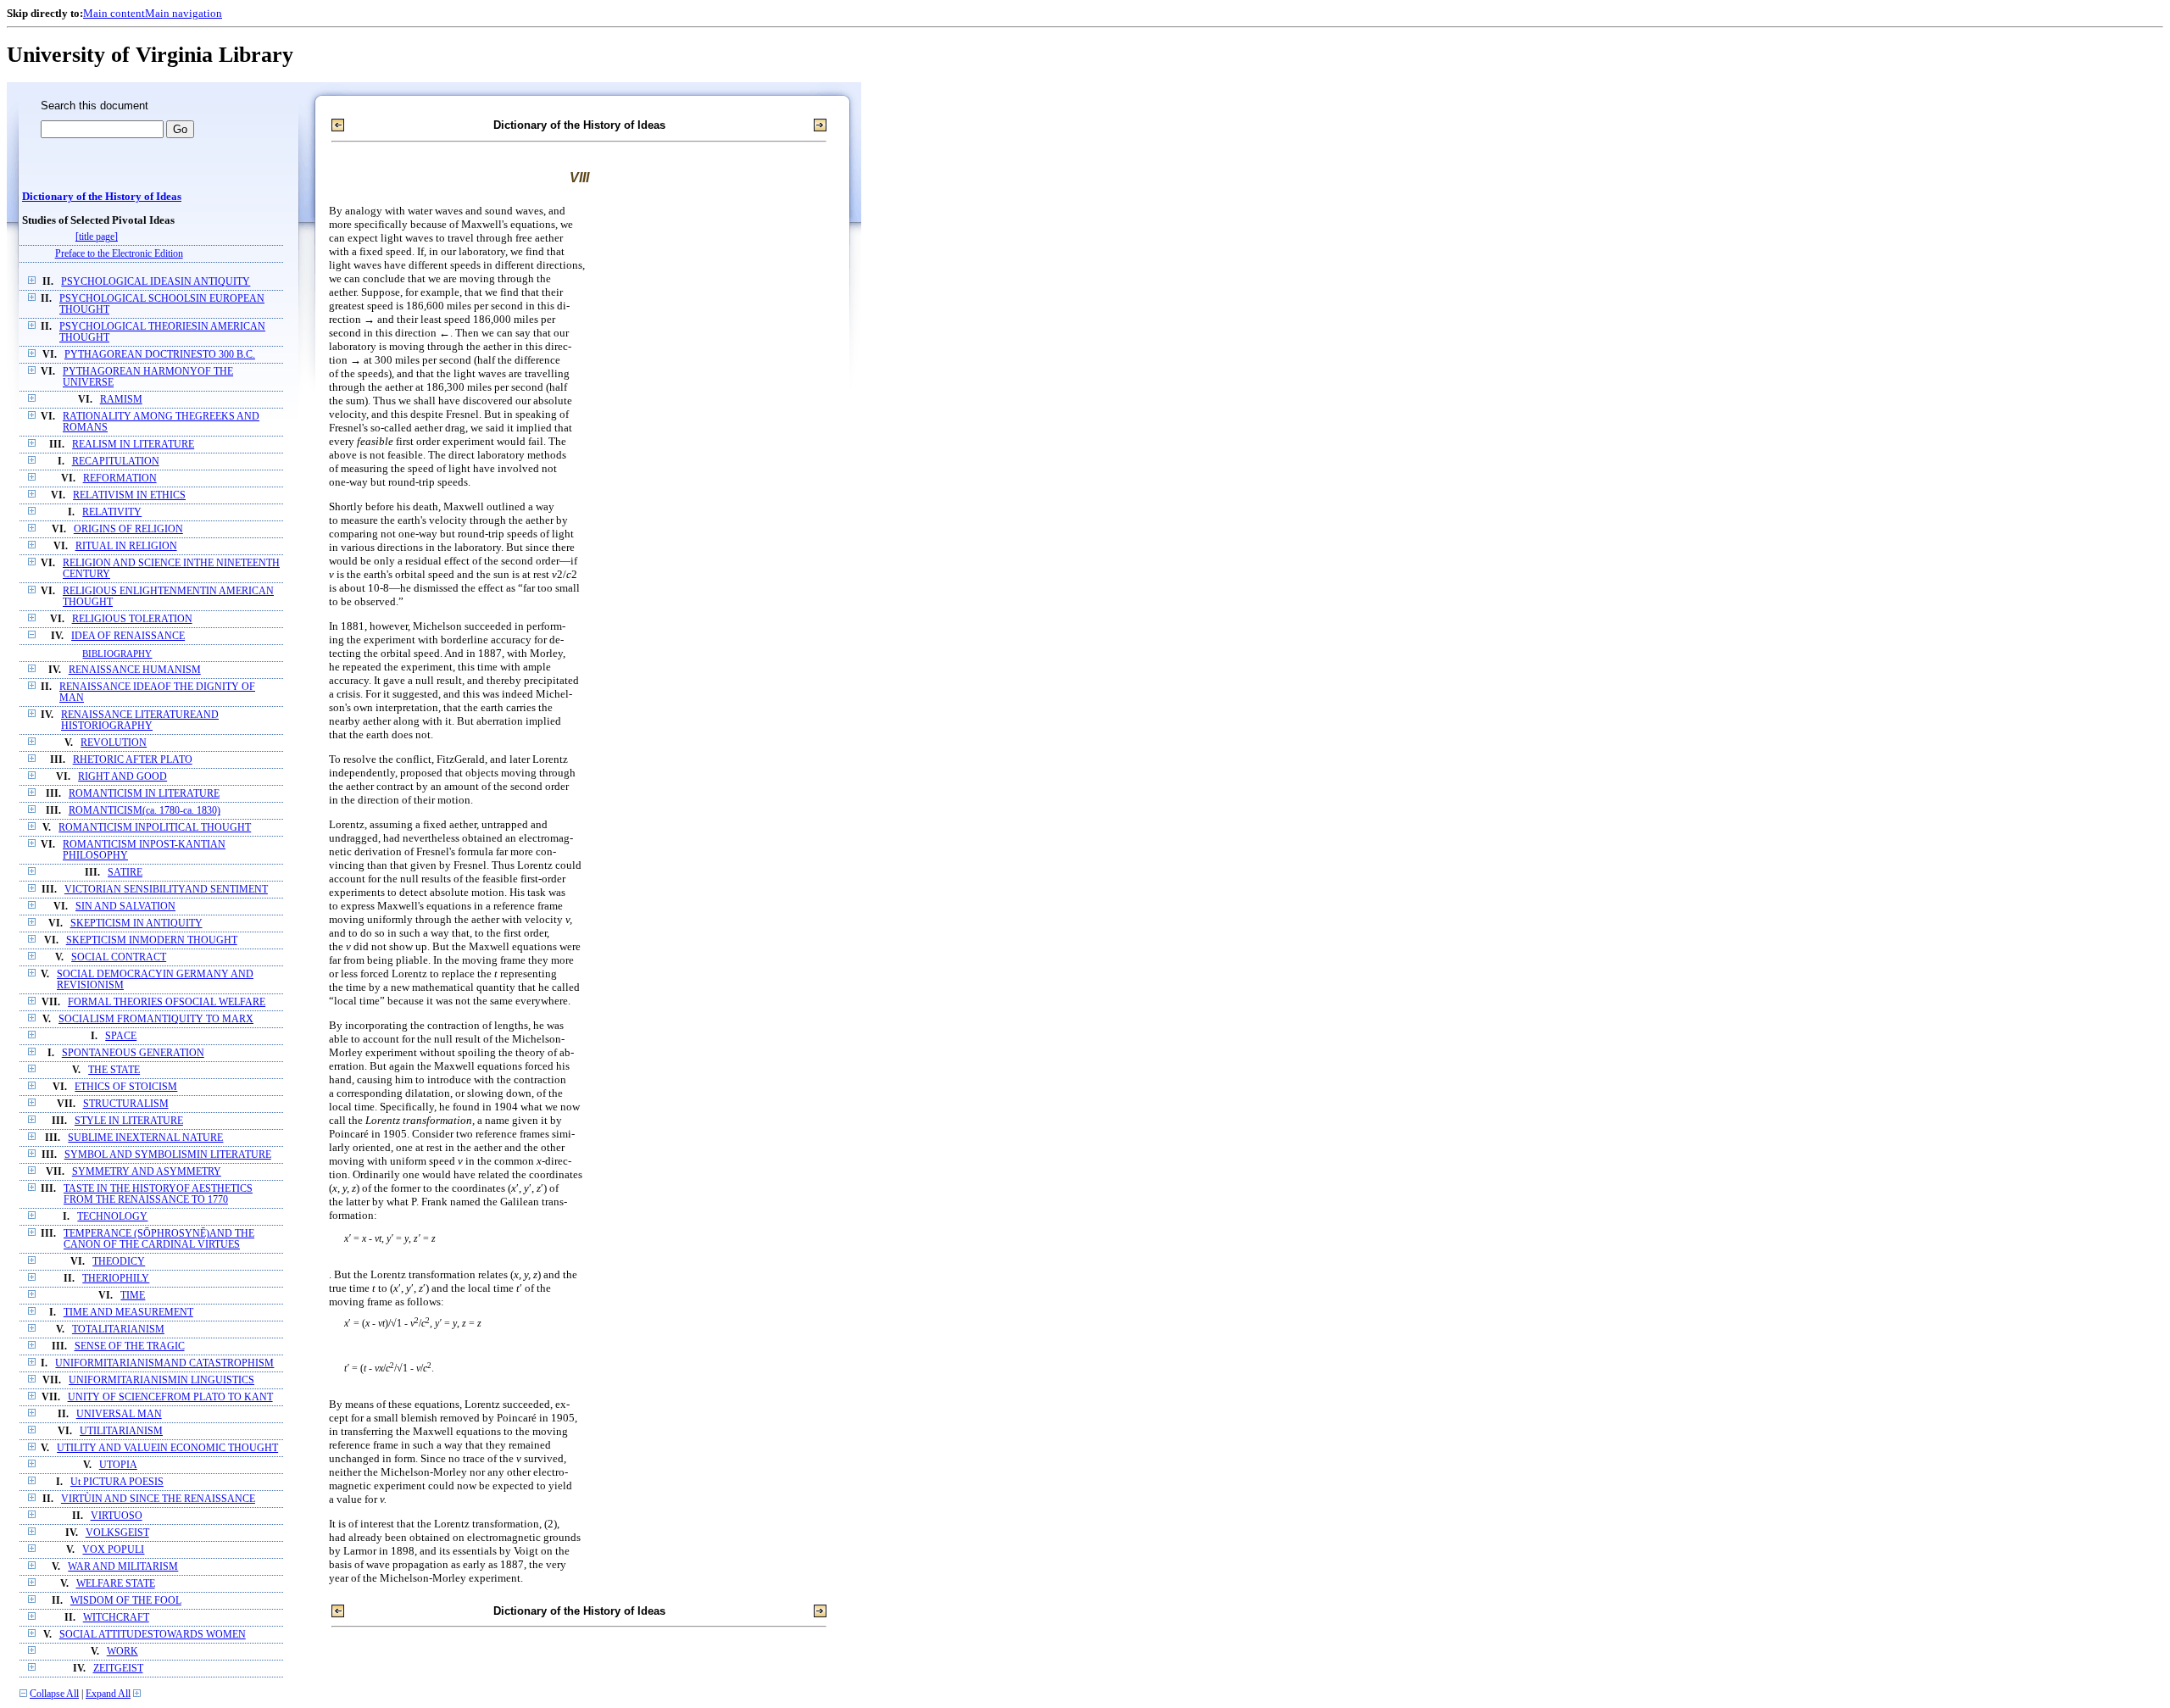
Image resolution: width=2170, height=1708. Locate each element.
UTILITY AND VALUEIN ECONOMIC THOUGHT (167, 1448)
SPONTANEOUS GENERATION (133, 1053)
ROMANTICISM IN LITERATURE (144, 794)
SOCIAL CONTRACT (119, 957)
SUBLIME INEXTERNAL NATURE (145, 1138)
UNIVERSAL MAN (119, 1414)
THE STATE (114, 1070)
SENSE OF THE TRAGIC (130, 1346)
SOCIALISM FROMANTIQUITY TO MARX (156, 1019)
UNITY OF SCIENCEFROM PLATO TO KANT (170, 1397)
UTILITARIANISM (121, 1431)
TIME (133, 1296)
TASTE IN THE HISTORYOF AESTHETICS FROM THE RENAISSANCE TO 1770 (158, 1194)
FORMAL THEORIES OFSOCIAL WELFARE (167, 1002)
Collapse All (54, 1694)
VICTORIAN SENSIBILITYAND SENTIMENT (166, 890)
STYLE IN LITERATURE (129, 1121)
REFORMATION (120, 478)
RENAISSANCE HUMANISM (135, 670)
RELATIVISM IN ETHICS (129, 495)
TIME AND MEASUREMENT (128, 1313)
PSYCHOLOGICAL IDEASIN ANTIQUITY (156, 282)
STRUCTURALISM (126, 1104)
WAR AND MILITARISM (123, 1567)
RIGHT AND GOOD (122, 777)
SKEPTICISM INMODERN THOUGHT (152, 940)
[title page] (97, 237)
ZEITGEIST (118, 1669)
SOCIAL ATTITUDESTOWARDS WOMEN (153, 1635)
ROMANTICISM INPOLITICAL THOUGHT (155, 828)
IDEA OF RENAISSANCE (128, 636)
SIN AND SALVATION (125, 907)
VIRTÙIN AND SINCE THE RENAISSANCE (158, 1499)
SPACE (121, 1036)
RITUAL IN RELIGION (126, 546)
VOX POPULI (113, 1550)
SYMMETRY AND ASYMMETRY (147, 1172)
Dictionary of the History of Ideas (102, 197)
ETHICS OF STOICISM (126, 1087)
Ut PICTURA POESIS (117, 1482)
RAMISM (121, 400)
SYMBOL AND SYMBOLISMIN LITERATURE (168, 1155)
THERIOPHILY (116, 1279)
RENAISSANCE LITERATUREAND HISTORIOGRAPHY (140, 720)
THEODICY (119, 1262)
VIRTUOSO (117, 1516)
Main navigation (184, 13)
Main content (114, 13)
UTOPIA (118, 1465)
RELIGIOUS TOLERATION (132, 619)
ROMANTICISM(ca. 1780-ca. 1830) (145, 811)
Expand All (108, 1694)
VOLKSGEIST (117, 1533)
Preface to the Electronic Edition (119, 254)
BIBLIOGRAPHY (117, 654)
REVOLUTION (114, 743)
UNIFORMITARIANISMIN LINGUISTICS (161, 1380)
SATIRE (125, 873)
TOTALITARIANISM (118, 1330)
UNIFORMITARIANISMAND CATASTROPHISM (164, 1363)
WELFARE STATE (116, 1584)
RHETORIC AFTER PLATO (133, 760)
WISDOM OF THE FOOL (126, 1601)
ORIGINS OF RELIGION (128, 529)
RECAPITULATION (116, 462)
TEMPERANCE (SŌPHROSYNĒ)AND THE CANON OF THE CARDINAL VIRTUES (159, 1239)
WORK (122, 1652)
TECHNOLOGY (112, 1217)
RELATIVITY (112, 512)
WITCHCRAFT (116, 1618)
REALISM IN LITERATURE (133, 445)
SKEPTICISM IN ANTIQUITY (136, 924)
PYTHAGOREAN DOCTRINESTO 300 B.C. (160, 355)
